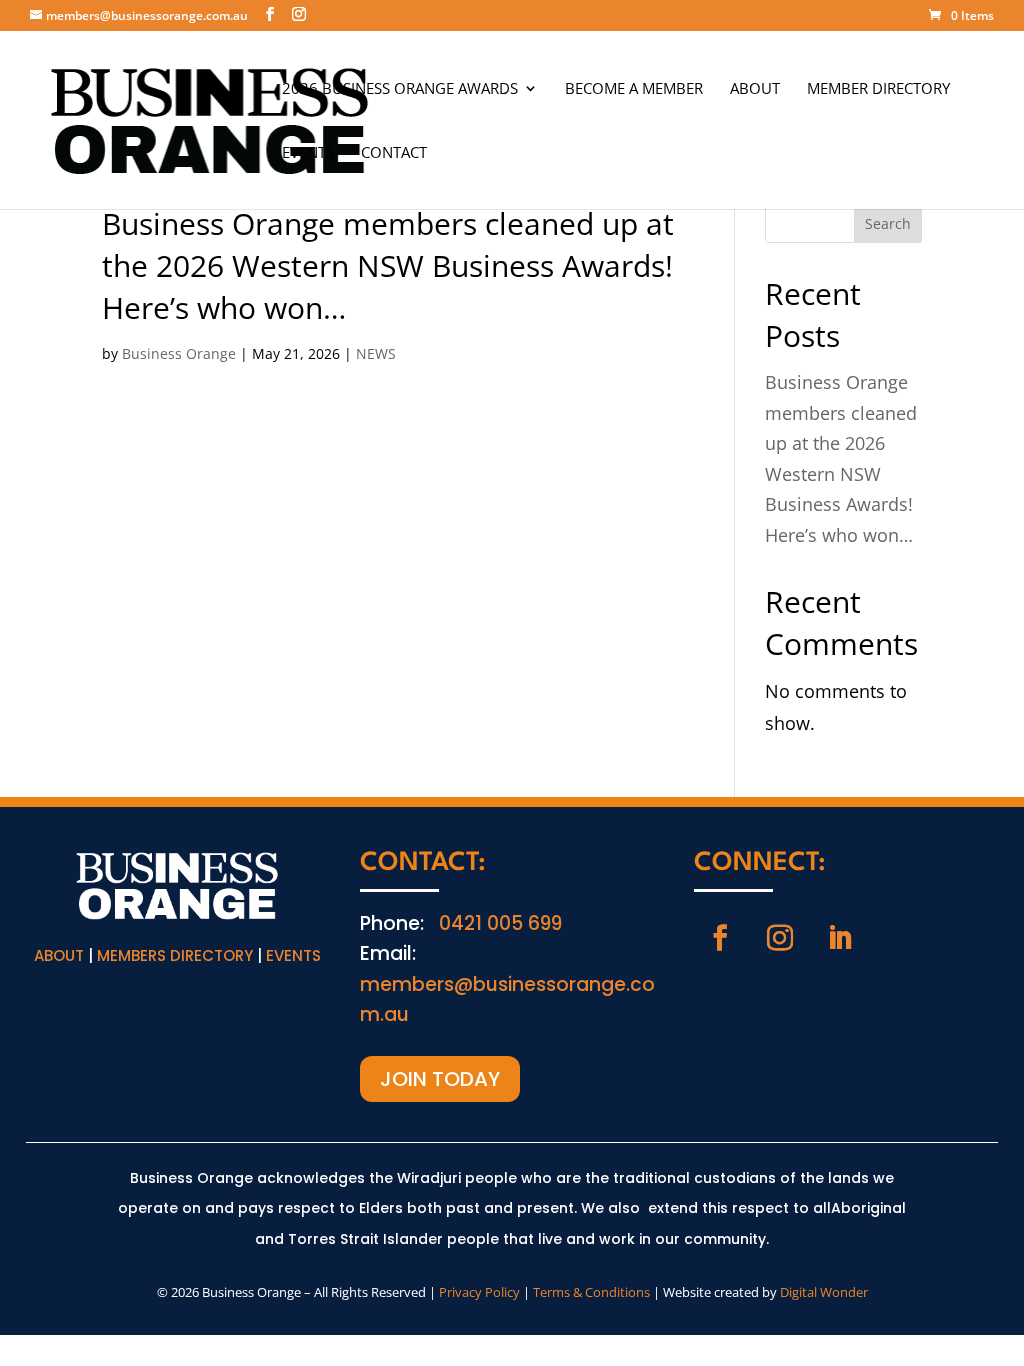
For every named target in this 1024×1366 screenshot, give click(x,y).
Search (888, 223)
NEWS (376, 353)
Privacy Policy (479, 1292)
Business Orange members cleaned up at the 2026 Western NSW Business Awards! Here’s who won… (388, 265)
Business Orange (179, 353)
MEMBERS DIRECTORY (175, 955)
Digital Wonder (824, 1292)
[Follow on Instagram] (780, 938)
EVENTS (308, 153)
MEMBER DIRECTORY (878, 89)
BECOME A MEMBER (634, 89)
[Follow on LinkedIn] (840, 938)
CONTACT (394, 153)
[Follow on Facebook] (720, 938)
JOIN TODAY (440, 1079)
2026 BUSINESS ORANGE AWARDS (400, 89)
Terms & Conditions (591, 1292)
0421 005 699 (500, 923)
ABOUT (755, 89)
